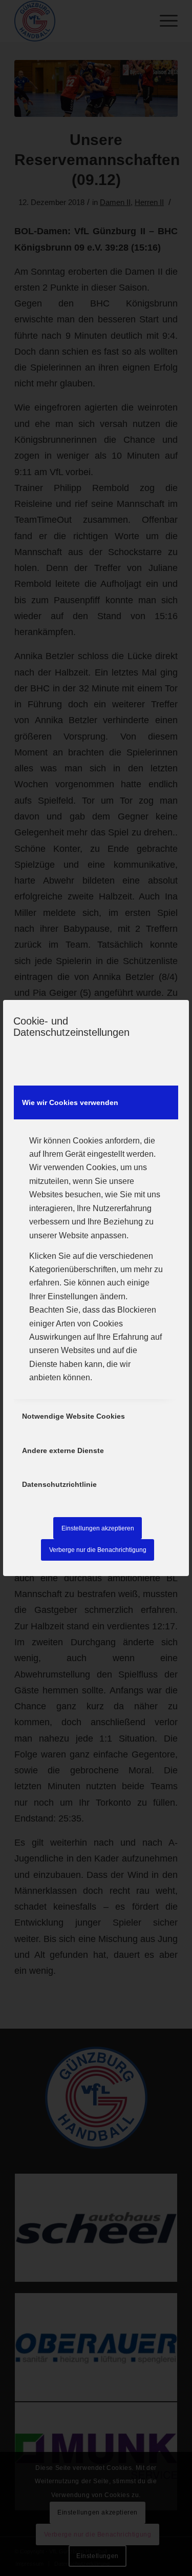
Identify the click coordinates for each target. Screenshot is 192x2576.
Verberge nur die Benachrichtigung (98, 1550)
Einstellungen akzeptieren (98, 1528)
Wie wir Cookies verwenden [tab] (70, 1102)
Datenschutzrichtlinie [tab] (59, 1484)
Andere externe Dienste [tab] (63, 1450)
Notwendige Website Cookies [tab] (73, 1416)
